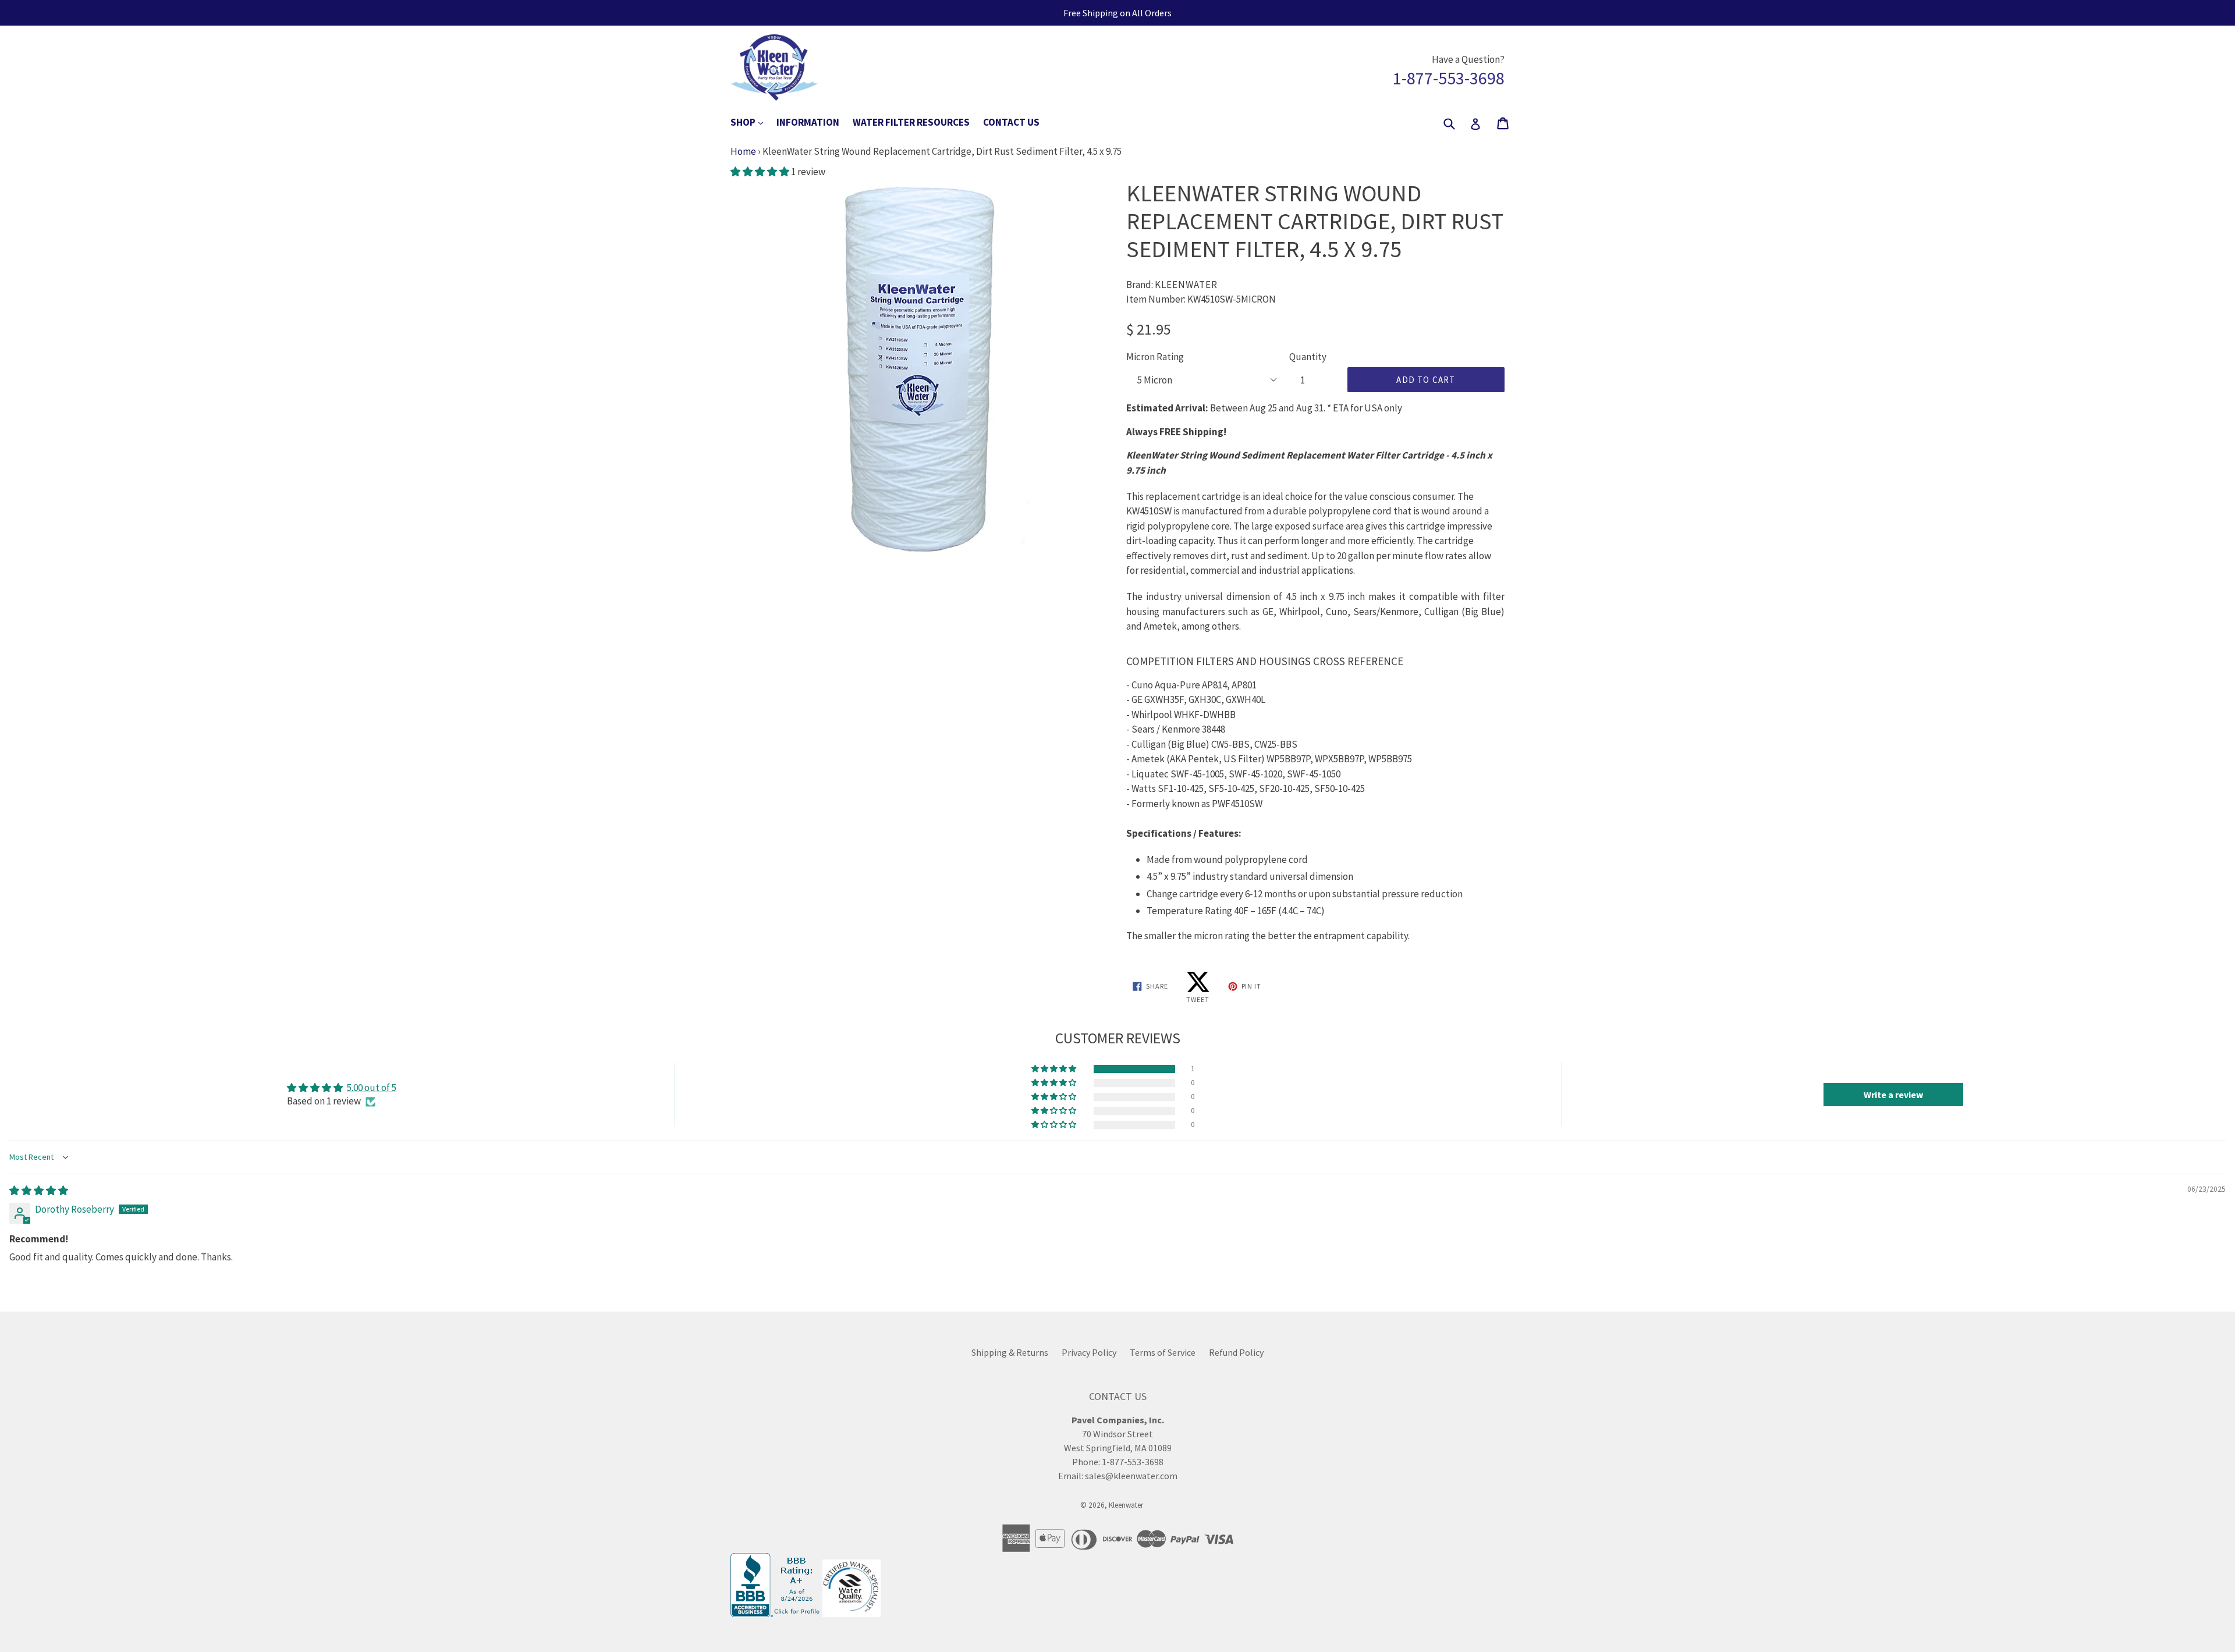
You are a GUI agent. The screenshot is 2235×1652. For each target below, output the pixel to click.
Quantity (1308, 357)
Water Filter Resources (911, 122)
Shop (753, 122)
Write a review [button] (1893, 1095)
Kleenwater (1126, 1505)
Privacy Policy (1089, 1352)
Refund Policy (1236, 1352)
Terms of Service (1163, 1352)
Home (743, 151)
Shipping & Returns (1010, 1352)
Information (808, 122)
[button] (761, 172)
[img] (39, 1191)
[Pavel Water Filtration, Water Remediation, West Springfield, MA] (776, 1614)
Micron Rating (1155, 357)
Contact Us (1011, 122)
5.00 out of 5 (372, 1088)
